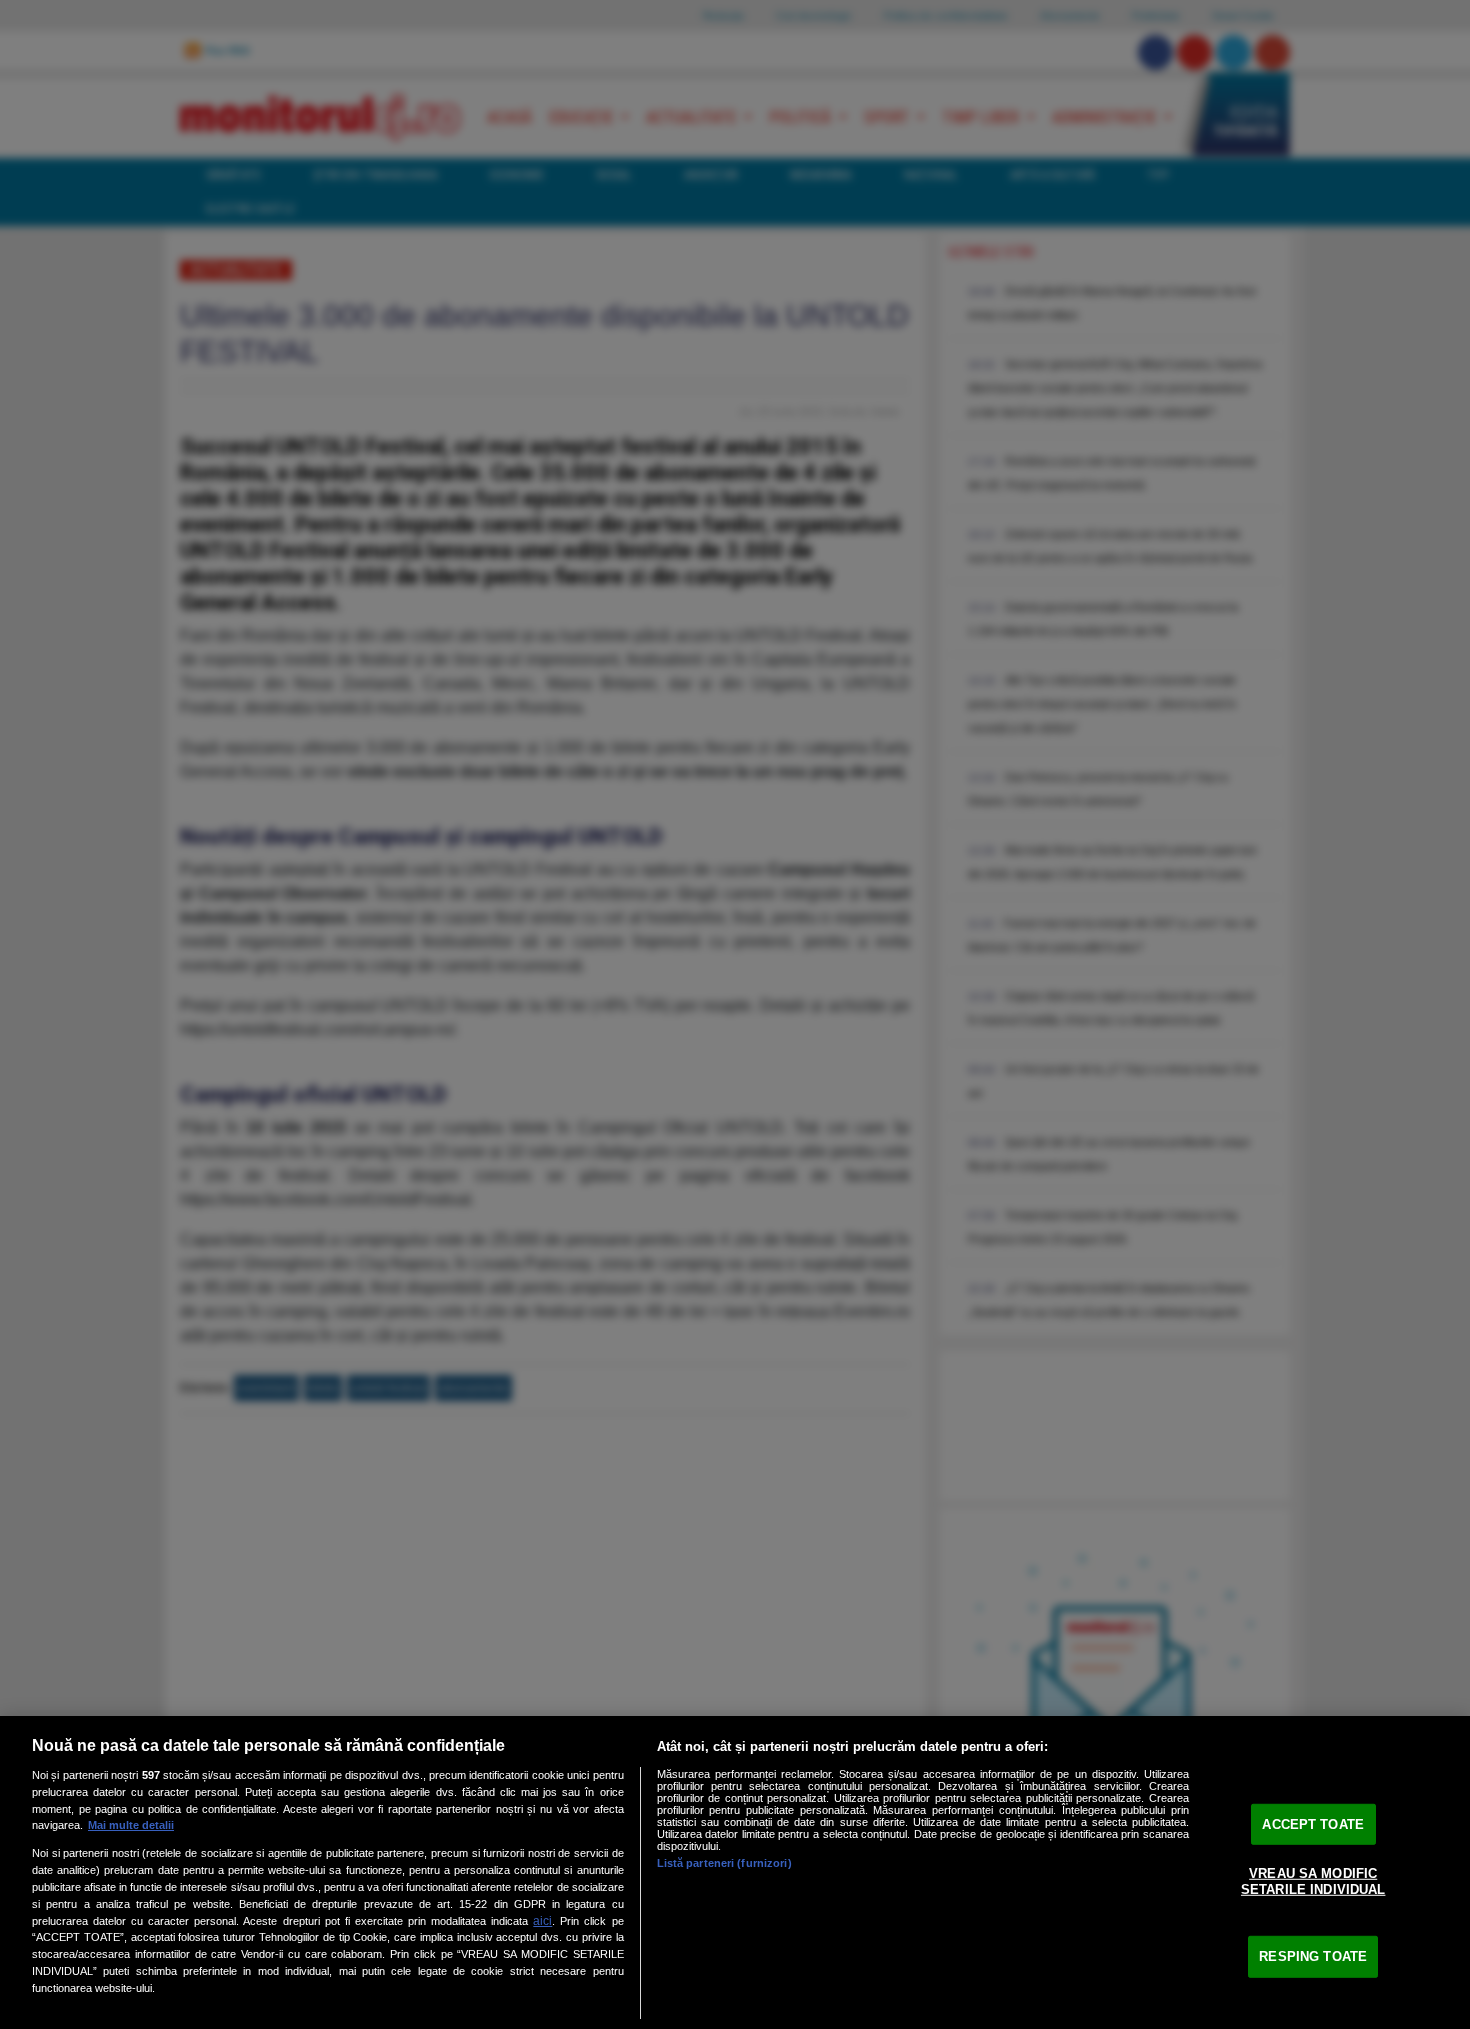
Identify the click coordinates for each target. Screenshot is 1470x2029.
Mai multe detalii (131, 1825)
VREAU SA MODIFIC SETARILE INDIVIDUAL (1313, 1881)
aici (542, 1921)
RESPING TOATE (1313, 1956)
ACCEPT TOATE (1313, 1823)
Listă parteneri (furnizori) (724, 1863)
